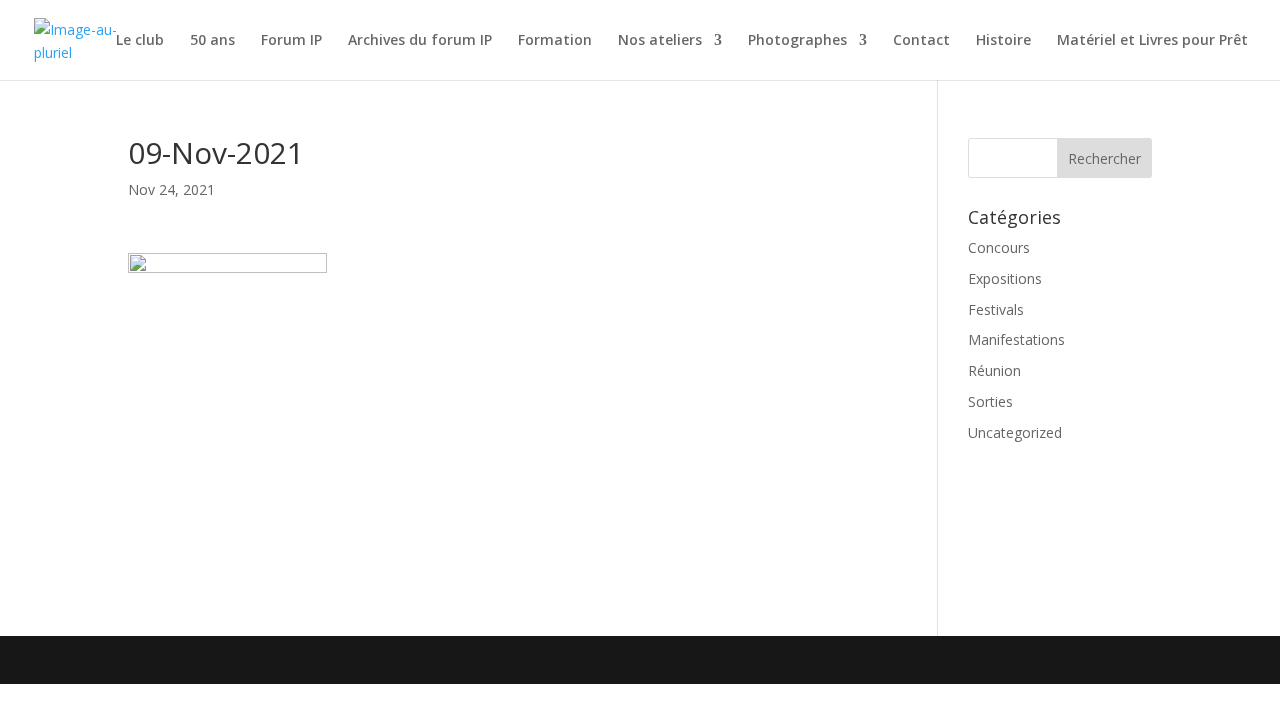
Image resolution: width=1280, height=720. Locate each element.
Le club (140, 41)
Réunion (994, 370)
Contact (921, 41)
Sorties (990, 401)
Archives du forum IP (420, 41)
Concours (999, 247)
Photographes (797, 41)
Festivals (996, 309)
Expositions (1005, 278)
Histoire (1003, 41)
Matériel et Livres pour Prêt (1152, 41)
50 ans (212, 41)
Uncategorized (1015, 432)
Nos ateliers (660, 41)
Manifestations (1016, 339)
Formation (555, 41)
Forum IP (291, 41)
